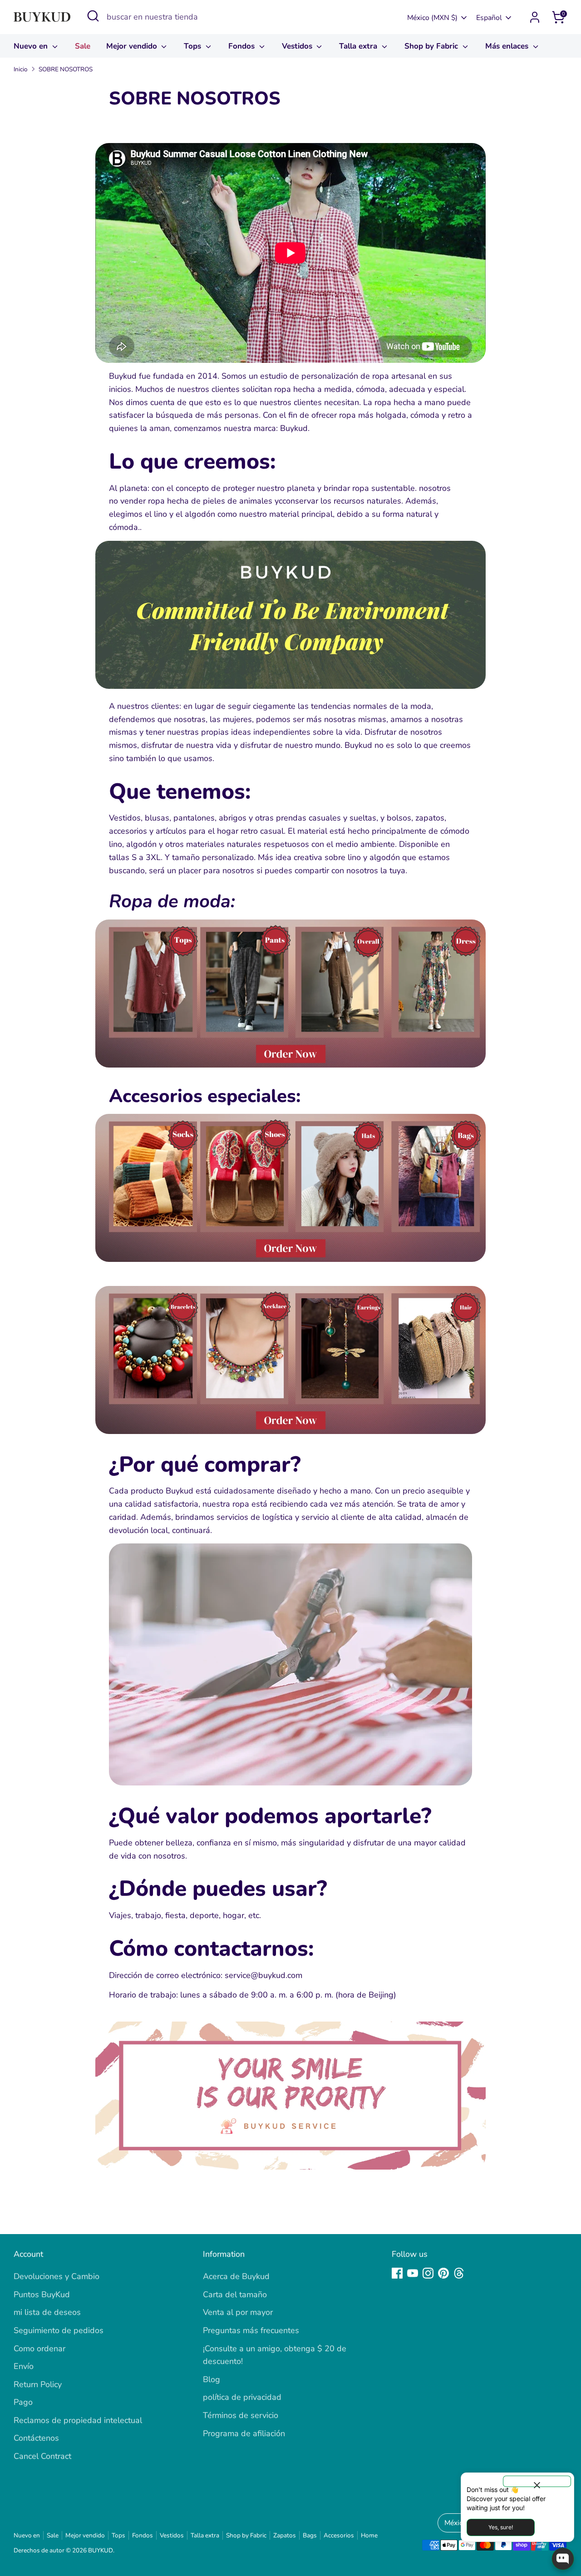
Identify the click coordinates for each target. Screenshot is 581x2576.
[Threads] (459, 2273)
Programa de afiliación (244, 2433)
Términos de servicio (241, 2415)
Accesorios (339, 2535)
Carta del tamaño (235, 2294)
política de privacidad (242, 2397)
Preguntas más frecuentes (251, 2330)
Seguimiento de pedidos (59, 2330)
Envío (24, 2366)
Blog (212, 2379)
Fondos (243, 46)
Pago (23, 2402)
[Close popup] (537, 2481)
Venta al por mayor (238, 2312)
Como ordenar (39, 2349)
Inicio (21, 69)
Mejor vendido (133, 46)
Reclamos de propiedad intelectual (78, 2420)
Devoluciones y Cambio (57, 2276)
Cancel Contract (42, 2456)
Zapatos (285, 2535)
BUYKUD (101, 2550)
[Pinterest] (443, 2273)
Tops (194, 46)
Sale (83, 46)
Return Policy (38, 2384)
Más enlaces (508, 46)
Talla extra (359, 46)
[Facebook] (397, 2273)
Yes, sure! (501, 2527)
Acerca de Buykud (236, 2276)
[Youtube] (413, 2273)
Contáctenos (36, 2438)
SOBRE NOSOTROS (66, 69)
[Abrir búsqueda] (93, 16)
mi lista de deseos (47, 2312)
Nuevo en (32, 46)
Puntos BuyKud (42, 2294)
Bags (310, 2535)
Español (489, 18)
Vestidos (298, 46)
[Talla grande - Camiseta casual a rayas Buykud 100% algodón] (290, 1783)
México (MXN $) (432, 18)
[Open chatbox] (563, 2559)
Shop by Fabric (432, 46)
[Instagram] (428, 2273)
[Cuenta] (535, 17)
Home (369, 2535)
